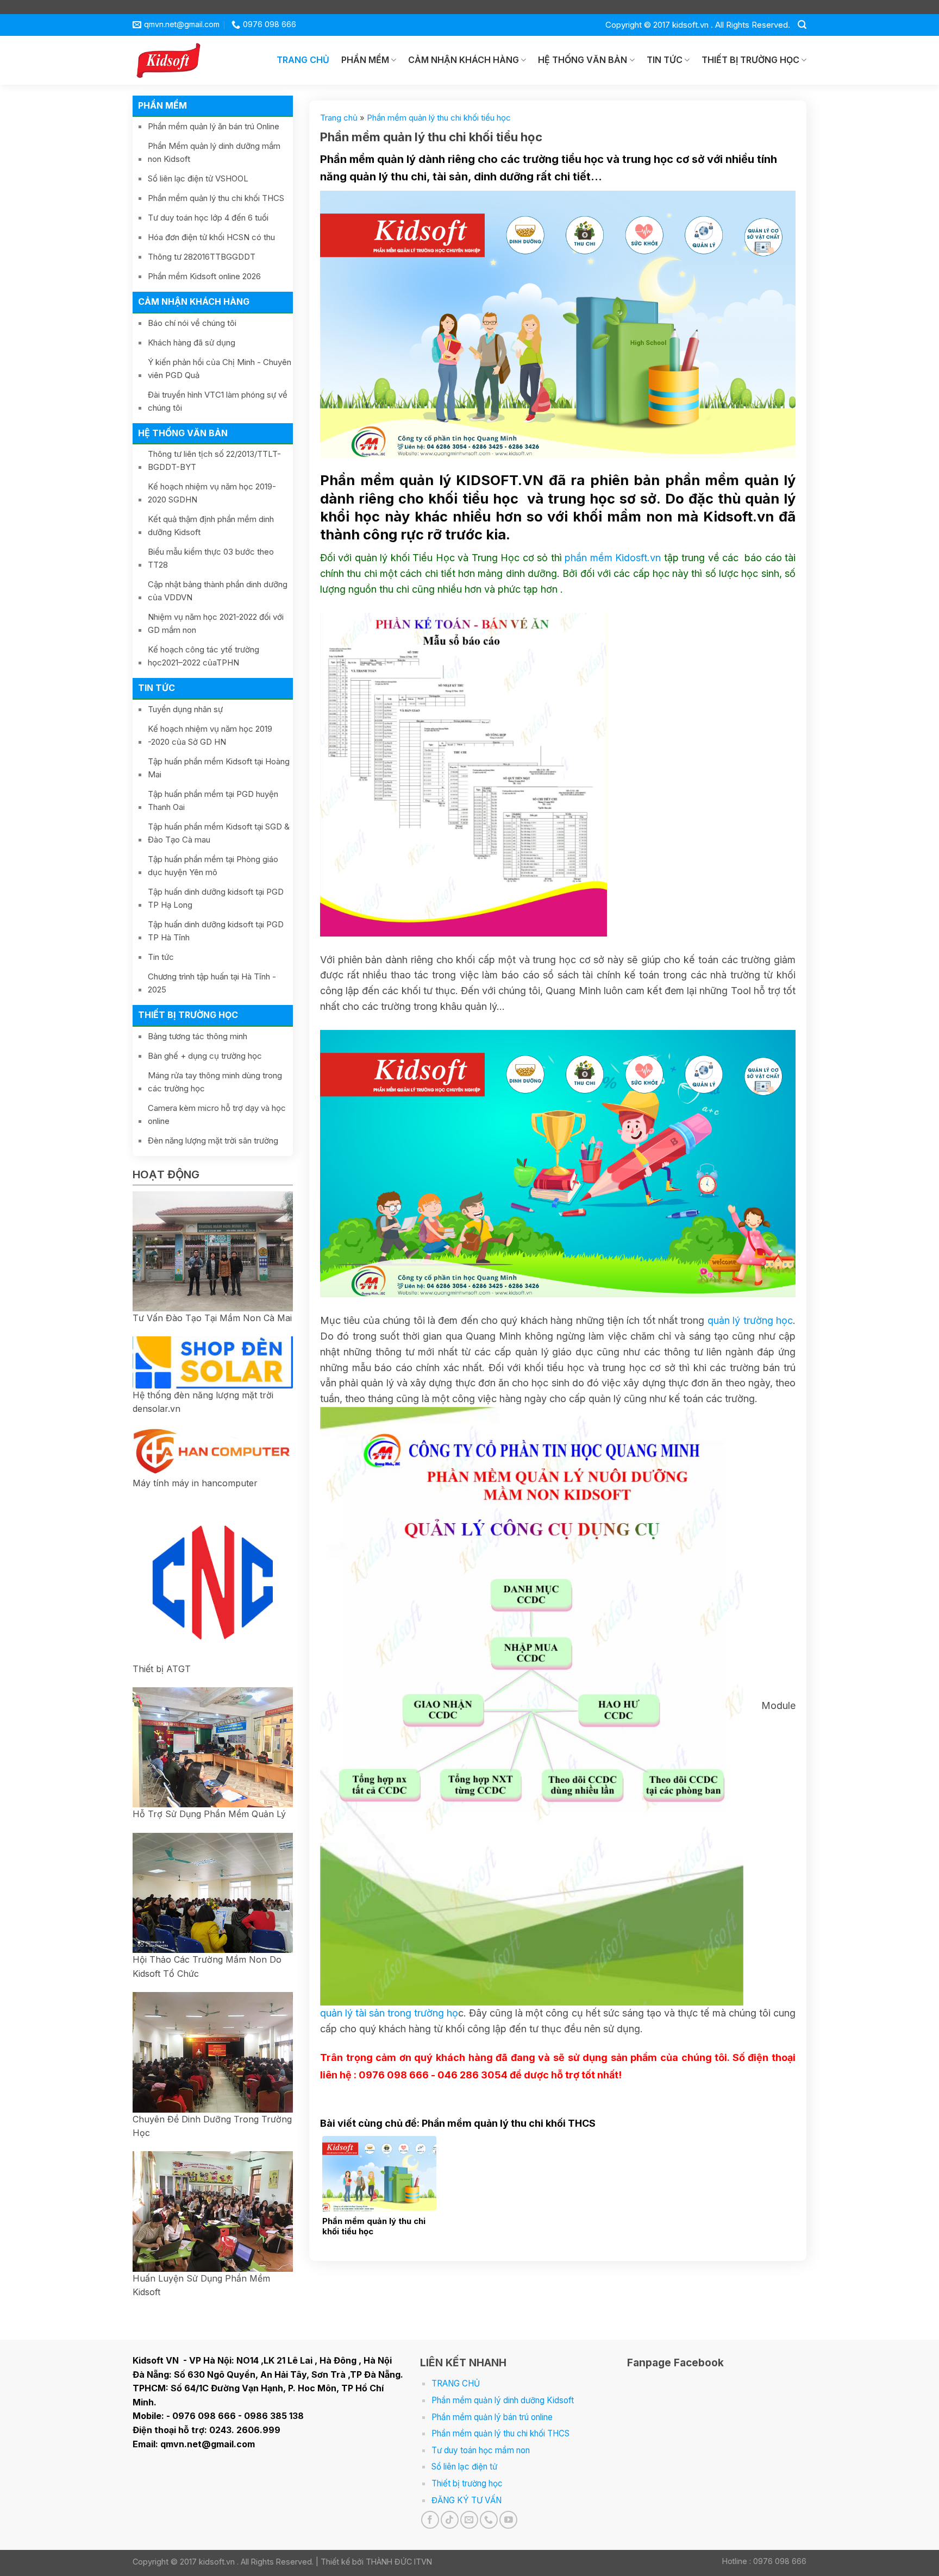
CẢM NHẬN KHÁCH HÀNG (464, 60)
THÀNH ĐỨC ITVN (399, 2562)
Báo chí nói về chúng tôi (192, 323)
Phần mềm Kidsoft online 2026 (204, 276)
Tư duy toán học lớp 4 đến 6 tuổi (208, 218)
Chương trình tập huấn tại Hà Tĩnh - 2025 (212, 983)
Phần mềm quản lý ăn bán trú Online (214, 126)
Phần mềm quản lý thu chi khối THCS (216, 198)
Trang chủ (339, 118)
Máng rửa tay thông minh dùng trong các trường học (215, 1082)
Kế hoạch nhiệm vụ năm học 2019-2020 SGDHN (212, 493)
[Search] (802, 25)
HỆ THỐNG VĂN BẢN (583, 60)
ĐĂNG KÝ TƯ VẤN (467, 2500)
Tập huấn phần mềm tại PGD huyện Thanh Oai (213, 800)
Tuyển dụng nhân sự (185, 709)
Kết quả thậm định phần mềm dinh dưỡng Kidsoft (211, 526)
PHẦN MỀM (365, 60)
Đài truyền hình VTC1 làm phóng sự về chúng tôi (218, 401)
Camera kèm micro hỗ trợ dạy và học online (217, 1114)
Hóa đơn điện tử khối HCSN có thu (211, 237)
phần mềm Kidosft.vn (613, 558)
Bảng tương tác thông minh (198, 1036)
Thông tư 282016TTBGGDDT (202, 257)
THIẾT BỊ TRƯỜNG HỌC (750, 60)
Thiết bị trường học (467, 2483)
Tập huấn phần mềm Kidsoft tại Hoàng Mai (219, 768)
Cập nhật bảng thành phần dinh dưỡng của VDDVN (218, 591)
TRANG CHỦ (303, 60)
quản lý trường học (750, 1320)
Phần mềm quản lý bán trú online (492, 2417)
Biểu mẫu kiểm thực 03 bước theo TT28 (211, 558)
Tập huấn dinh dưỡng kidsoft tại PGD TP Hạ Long (216, 898)
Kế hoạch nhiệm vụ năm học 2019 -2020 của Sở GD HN (210, 735)
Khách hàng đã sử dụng (192, 343)
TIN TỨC (665, 60)
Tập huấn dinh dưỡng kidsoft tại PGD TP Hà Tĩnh (216, 931)
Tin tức (161, 957)
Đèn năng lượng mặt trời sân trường (213, 1141)
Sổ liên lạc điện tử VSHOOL (198, 178)
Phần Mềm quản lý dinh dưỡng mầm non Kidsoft (214, 152)
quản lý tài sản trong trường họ (389, 2013)
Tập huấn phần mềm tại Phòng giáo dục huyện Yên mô (213, 866)
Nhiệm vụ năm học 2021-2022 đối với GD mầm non (216, 623)
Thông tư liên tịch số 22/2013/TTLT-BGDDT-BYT (214, 460)
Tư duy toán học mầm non (481, 2450)
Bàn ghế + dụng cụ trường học (205, 1056)
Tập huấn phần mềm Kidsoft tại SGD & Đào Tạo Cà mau (219, 833)
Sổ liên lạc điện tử (464, 2467)
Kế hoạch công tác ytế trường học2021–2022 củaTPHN (204, 656)
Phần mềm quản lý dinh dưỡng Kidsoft (503, 2400)
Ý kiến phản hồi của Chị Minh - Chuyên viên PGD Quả (220, 369)
